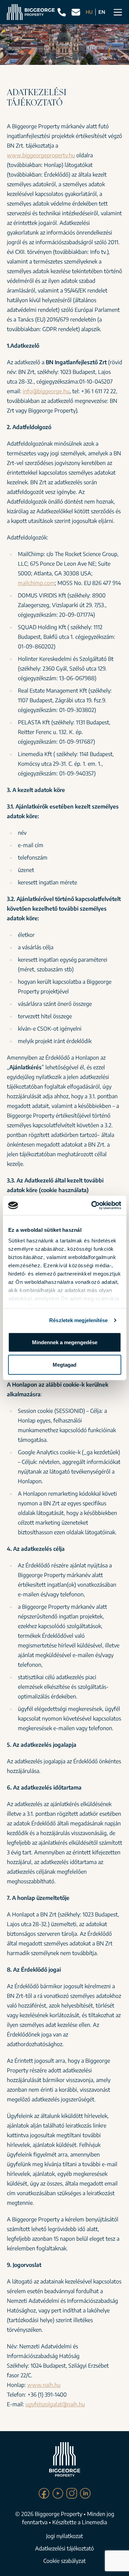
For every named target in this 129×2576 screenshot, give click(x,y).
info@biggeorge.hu (46, 391)
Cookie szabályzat (64, 2561)
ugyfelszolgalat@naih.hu (55, 2404)
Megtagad (64, 1365)
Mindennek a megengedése (65, 1342)
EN (102, 12)
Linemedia (94, 2522)
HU (89, 12)
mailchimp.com (36, 583)
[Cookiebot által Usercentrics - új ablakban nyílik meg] (92, 1206)
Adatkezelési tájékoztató (64, 2548)
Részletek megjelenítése (78, 1320)
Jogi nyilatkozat (64, 2536)
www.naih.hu (44, 2385)
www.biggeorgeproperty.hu (41, 155)
